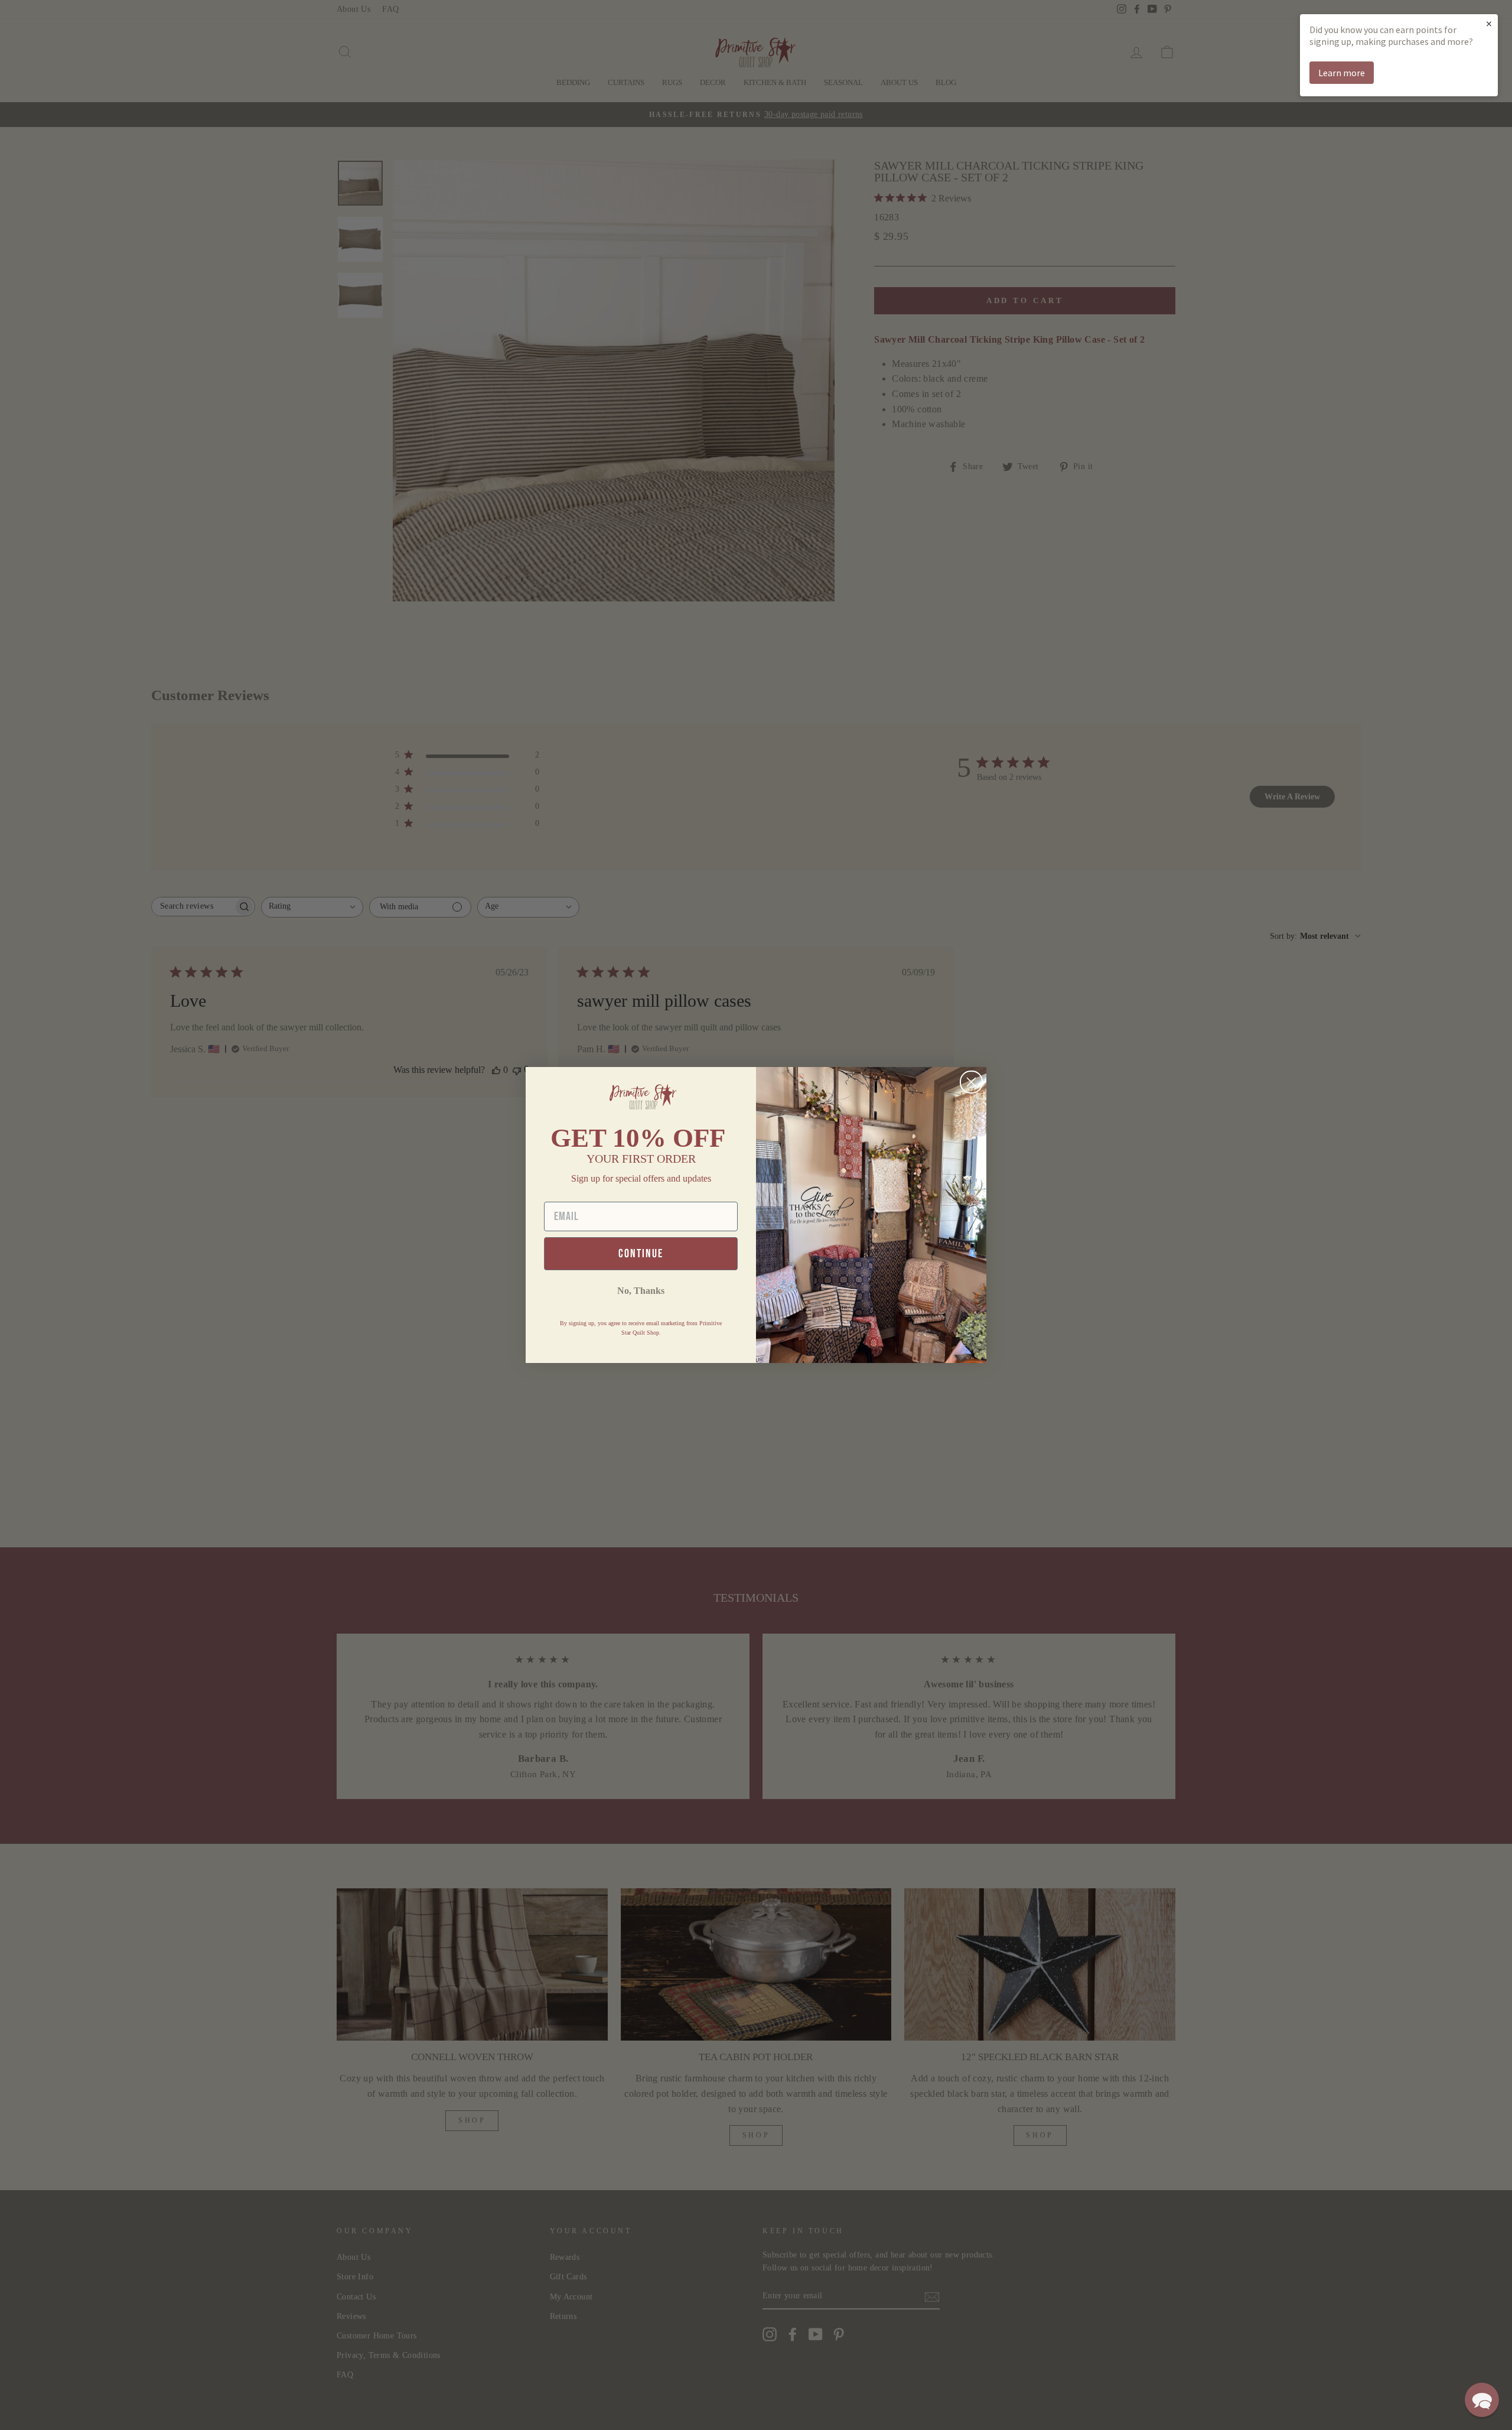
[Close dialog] (971, 1082)
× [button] (1489, 23)
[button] (1482, 2400)
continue (641, 1254)
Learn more (1342, 73)
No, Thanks (641, 1291)
